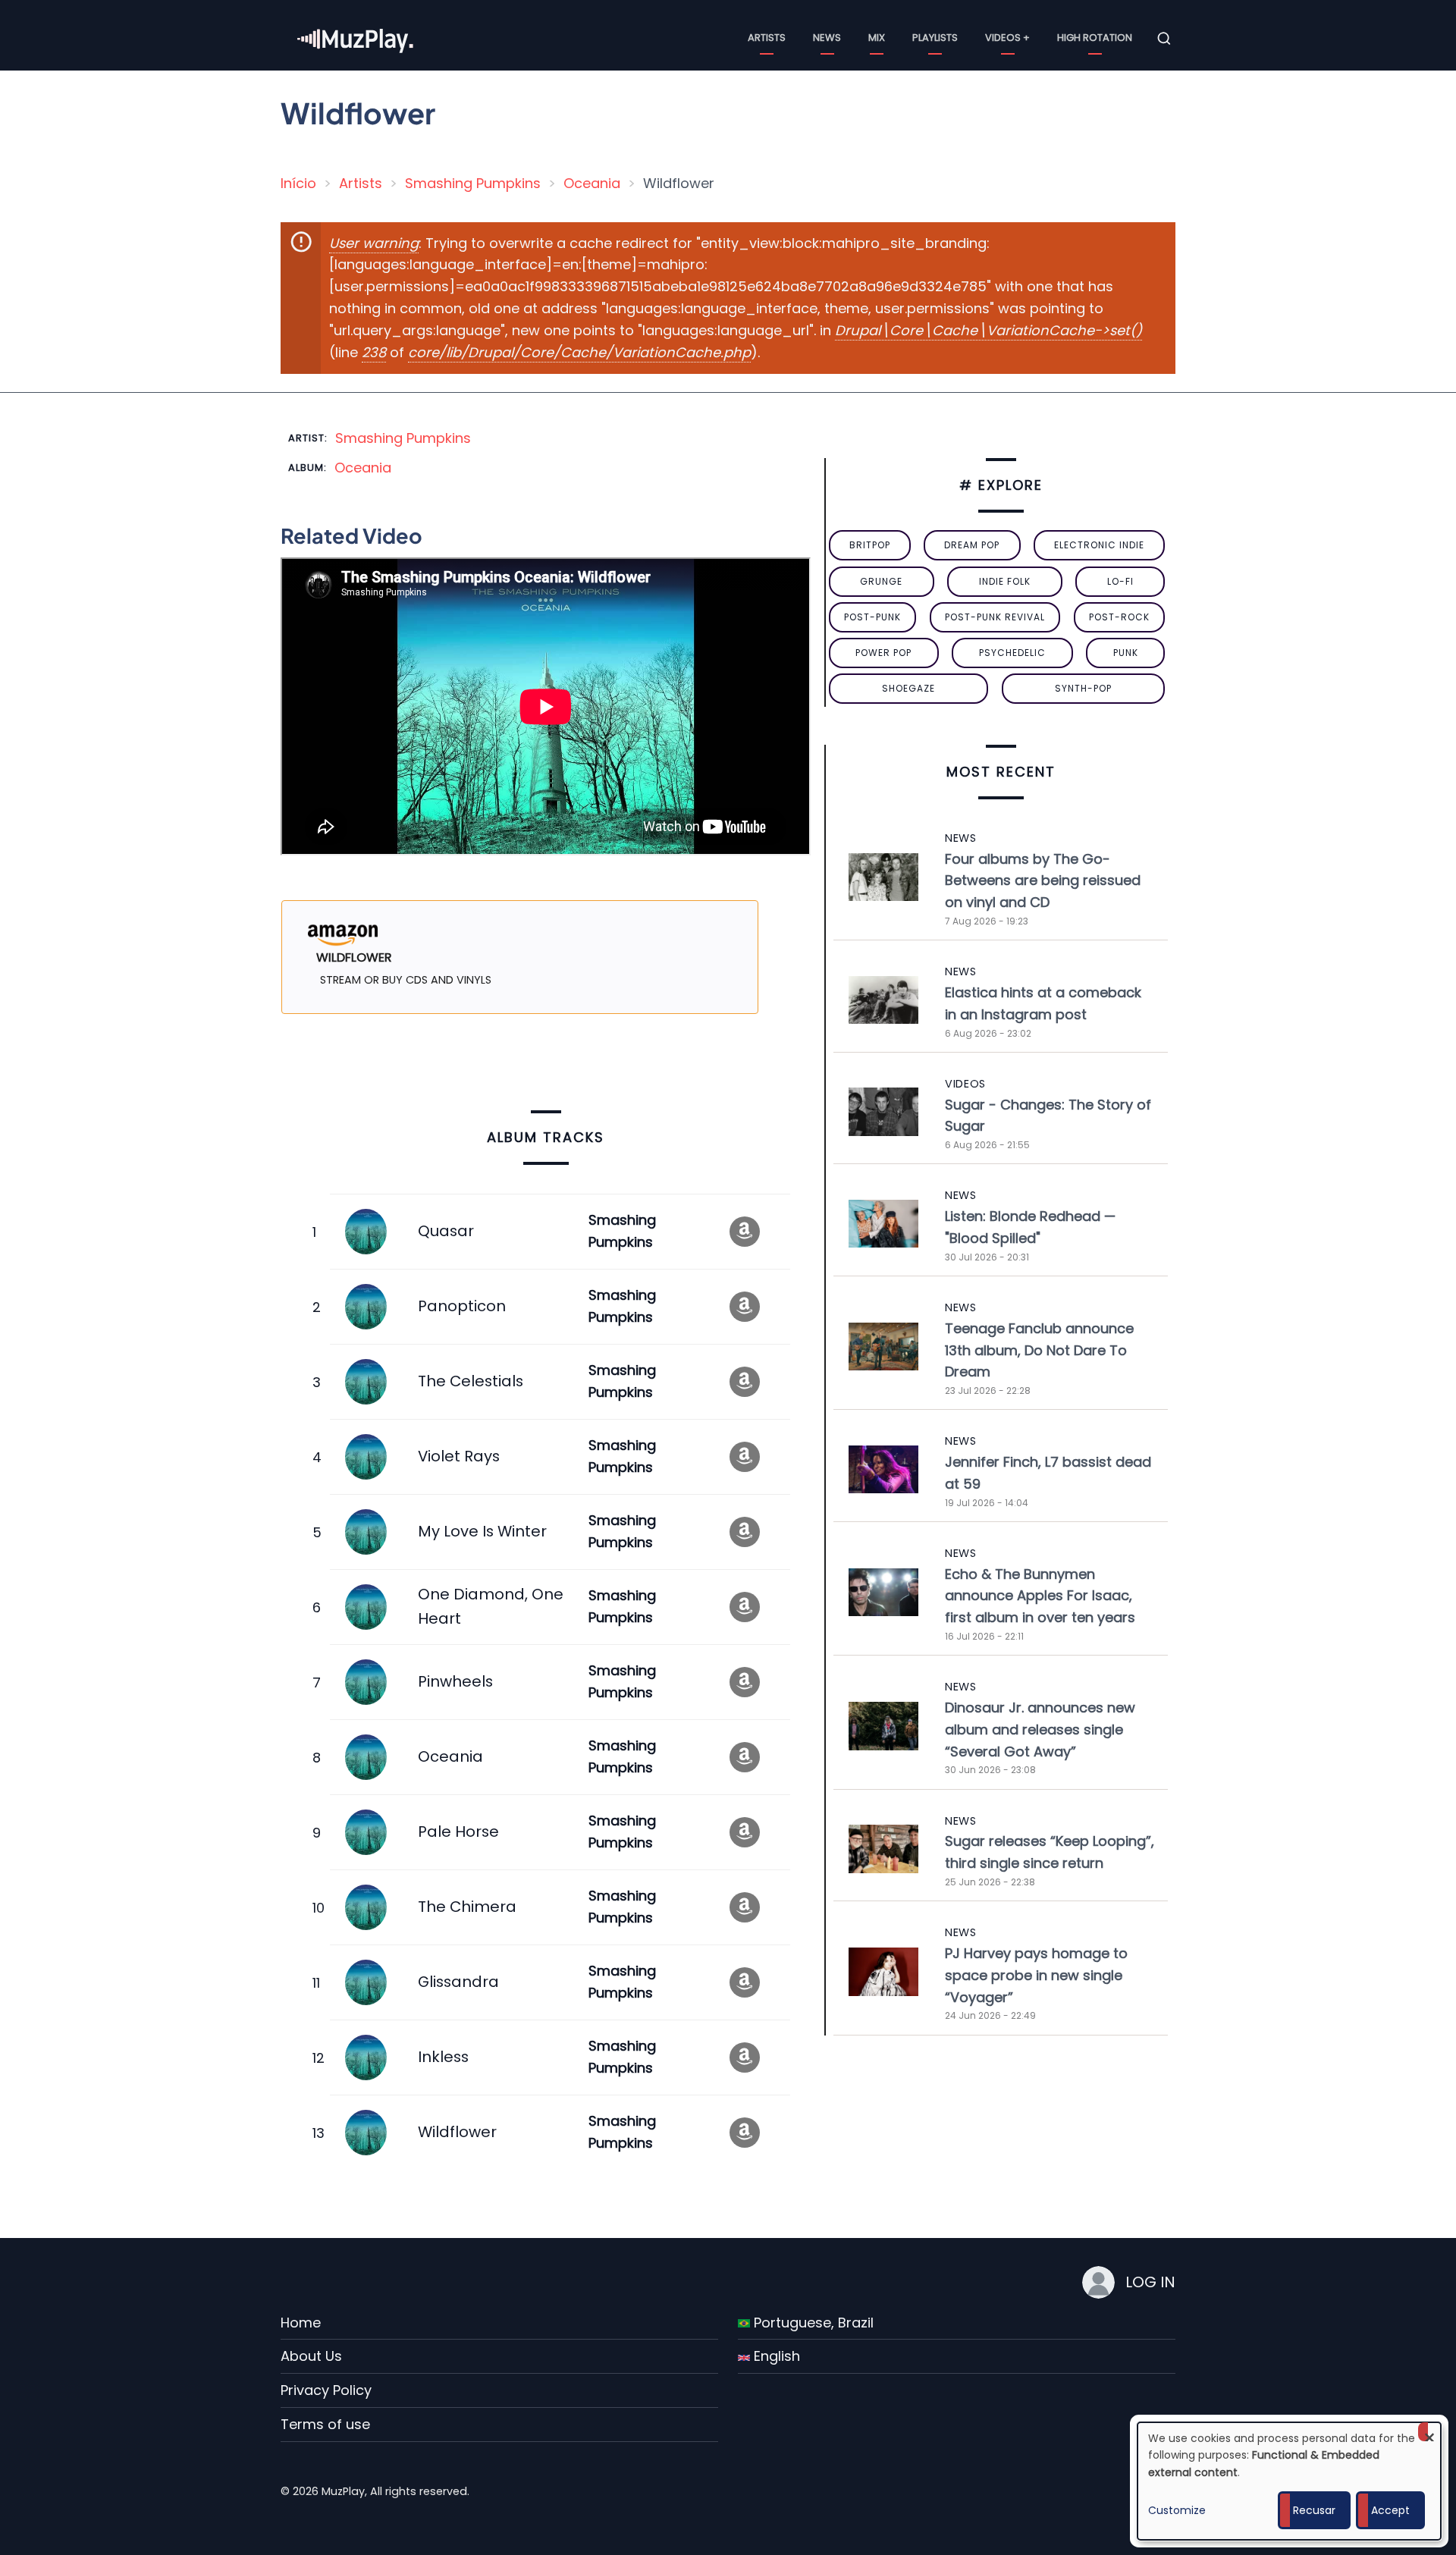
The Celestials (471, 1381)
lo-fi (1120, 581)
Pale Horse (458, 1832)
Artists (767, 38)
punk (1126, 653)
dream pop (972, 545)
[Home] (356, 38)
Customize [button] (1177, 2510)
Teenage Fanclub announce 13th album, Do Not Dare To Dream (1039, 1350)
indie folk (1005, 581)
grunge (881, 581)
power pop (883, 653)
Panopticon (462, 1306)
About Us (311, 2356)
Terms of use (325, 2424)
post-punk (872, 617)
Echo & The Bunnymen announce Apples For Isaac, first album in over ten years (1040, 1596)
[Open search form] (1164, 39)
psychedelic (1012, 653)
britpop (870, 545)
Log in (1150, 2282)
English (775, 2356)
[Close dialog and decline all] (1429, 2432)
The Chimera (467, 1907)
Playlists (935, 38)
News (827, 38)
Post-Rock (1119, 617)
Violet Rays (459, 1456)
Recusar (1314, 2510)
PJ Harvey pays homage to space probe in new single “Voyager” (1036, 1975)
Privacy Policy (326, 2390)
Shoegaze (908, 688)
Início (298, 183)
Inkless (443, 2057)
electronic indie (1099, 545)
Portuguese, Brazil (812, 2323)
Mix (877, 38)
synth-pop (1083, 688)
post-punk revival (995, 617)
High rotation (1095, 38)
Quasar (446, 1231)
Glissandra (458, 1982)
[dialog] (1289, 2481)
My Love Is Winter (482, 1531)
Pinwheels (455, 1681)
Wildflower (457, 2132)
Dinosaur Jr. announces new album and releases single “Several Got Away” (1040, 1729)
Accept (1390, 2510)
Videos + (1007, 38)
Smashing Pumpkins (473, 183)
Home (301, 2323)
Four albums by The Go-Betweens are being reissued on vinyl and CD (1043, 881)
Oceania (592, 183)
